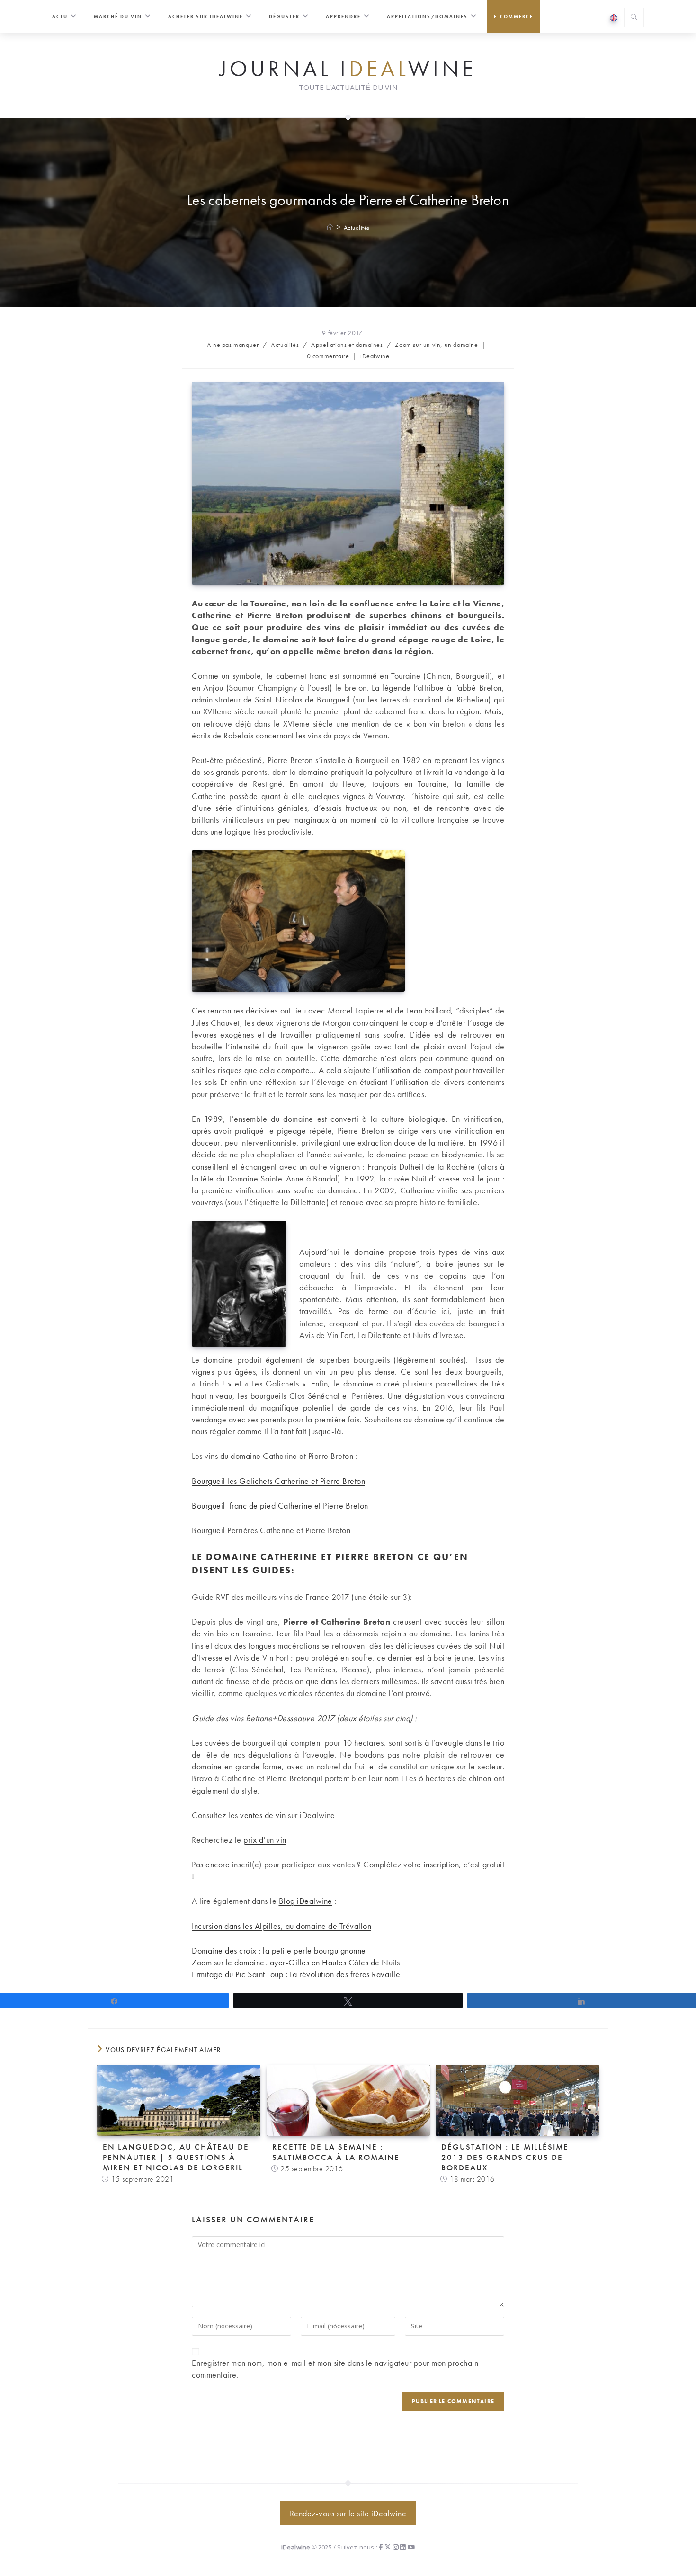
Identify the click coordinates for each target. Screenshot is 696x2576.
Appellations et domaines (347, 345)
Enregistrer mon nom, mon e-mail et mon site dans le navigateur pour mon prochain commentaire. (335, 2369)
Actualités (357, 227)
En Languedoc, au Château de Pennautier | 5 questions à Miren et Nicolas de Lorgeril (176, 2157)
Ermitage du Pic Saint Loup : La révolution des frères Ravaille (296, 1974)
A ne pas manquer (233, 345)
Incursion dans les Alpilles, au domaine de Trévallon (281, 1926)
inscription (440, 1864)
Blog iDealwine (306, 1901)
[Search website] (634, 18)
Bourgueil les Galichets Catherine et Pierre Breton (278, 1481)
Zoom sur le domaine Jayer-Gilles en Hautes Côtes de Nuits (296, 1962)
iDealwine (375, 356)
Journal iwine (348, 69)
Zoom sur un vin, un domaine (436, 345)
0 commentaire (328, 356)
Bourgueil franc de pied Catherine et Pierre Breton (280, 1506)
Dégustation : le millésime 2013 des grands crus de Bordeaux (505, 2157)
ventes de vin (263, 1815)
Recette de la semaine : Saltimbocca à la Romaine (336, 2152)
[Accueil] (330, 227)
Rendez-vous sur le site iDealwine (348, 2513)
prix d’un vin (265, 1840)
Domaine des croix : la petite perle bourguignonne (279, 1950)
